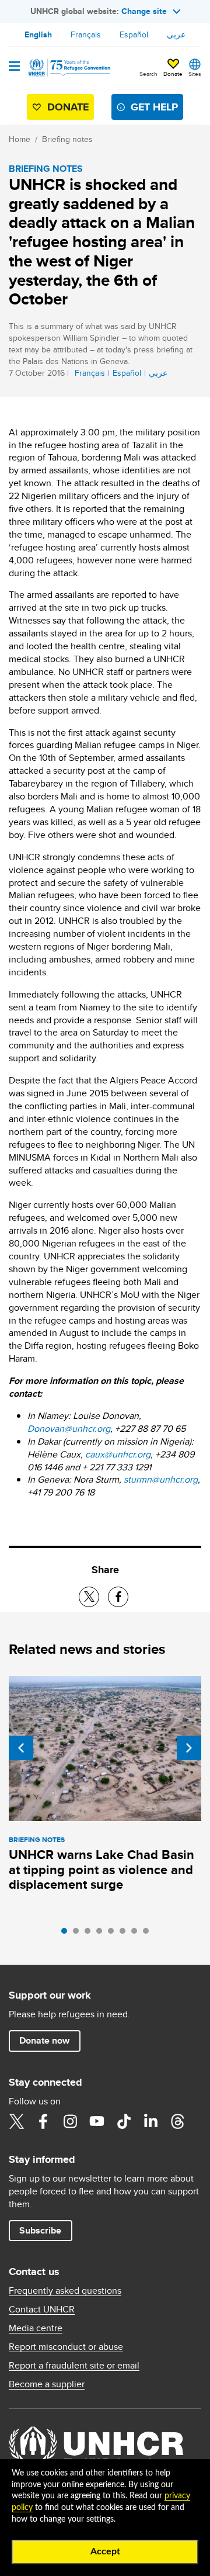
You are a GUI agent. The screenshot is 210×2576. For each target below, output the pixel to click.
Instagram (70, 2121)
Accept (105, 2551)
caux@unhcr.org (118, 1454)
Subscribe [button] (40, 2230)
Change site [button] (144, 11)
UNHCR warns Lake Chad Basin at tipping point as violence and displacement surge (101, 1870)
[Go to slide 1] (67, 1934)
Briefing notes (67, 139)
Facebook (43, 2121)
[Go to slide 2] (79, 1934)
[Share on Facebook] (118, 1597)
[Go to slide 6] (125, 1934)
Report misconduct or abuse (66, 2347)
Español (134, 34)
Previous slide (21, 1748)
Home (20, 139)
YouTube (97, 2121)
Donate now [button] (44, 2040)
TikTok (124, 2121)
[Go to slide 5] (114, 1934)
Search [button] (148, 74)
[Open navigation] (14, 67)
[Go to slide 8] (149, 1934)
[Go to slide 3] (90, 1934)
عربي (176, 34)
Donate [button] (173, 74)
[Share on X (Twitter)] (89, 1597)
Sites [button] (195, 74)
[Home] (68, 68)
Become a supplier (47, 2384)
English (38, 34)
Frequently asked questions (65, 2291)
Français (86, 34)
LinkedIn (150, 2121)
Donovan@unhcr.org (69, 1429)
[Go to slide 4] (102, 1934)
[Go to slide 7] (137, 1934)
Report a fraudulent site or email (74, 2366)
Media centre (36, 2328)
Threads (177, 2121)
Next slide (189, 1748)
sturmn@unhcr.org (161, 1479)
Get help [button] (154, 107)
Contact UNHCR (42, 2310)
